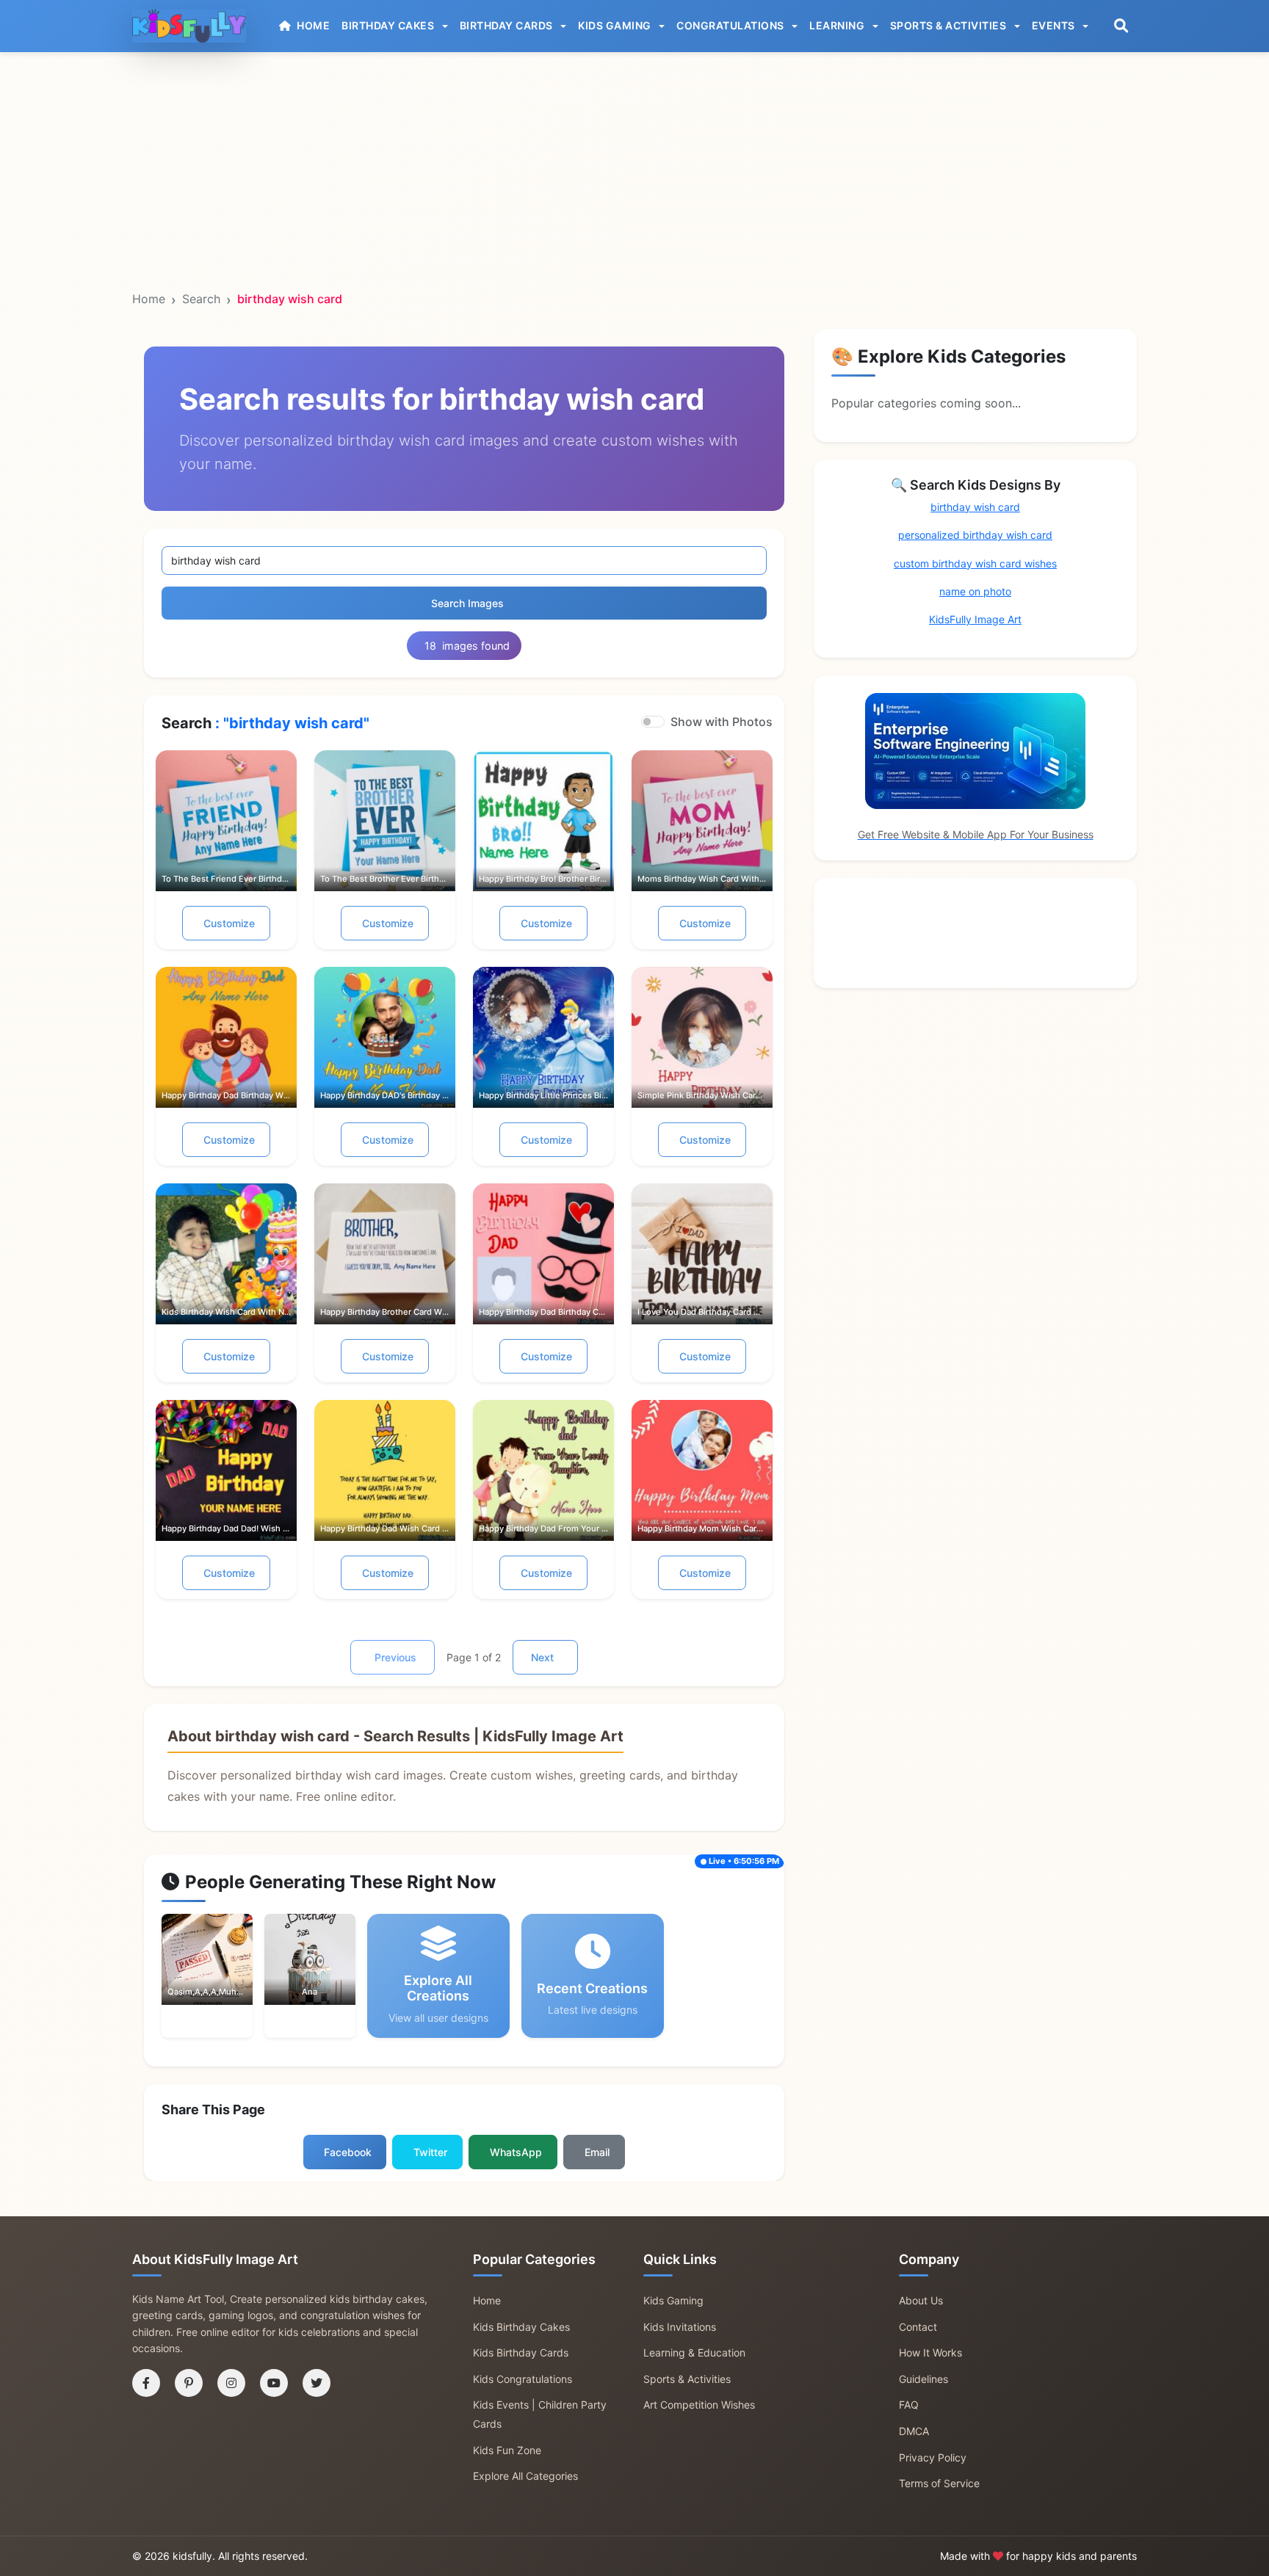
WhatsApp (516, 2152)
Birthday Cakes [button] (389, 25)
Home (149, 299)
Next (542, 1657)
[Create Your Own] (227, 1974)
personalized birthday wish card (975, 535)
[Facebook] (146, 2383)
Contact (918, 2327)
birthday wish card (975, 507)
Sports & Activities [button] (950, 25)
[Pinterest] (189, 2383)
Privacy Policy (933, 2457)
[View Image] (187, 1974)
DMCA (914, 2431)
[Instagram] (231, 2383)
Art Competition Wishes (699, 2405)
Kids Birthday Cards (521, 2352)
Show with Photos (722, 722)
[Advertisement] (634, 115)
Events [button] (1055, 25)
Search (201, 299)
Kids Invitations (680, 2327)
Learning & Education (694, 2352)
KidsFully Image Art (975, 619)
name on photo (975, 591)
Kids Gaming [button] (616, 25)
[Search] (1121, 26)
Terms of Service (939, 2483)
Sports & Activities (687, 2379)
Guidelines (923, 2379)
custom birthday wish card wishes (975, 563)
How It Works (930, 2352)
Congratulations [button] (731, 25)
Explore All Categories (525, 2476)
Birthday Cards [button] (508, 25)
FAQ (909, 2405)
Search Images (467, 603)
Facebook (348, 2152)
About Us (921, 2300)
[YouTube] (274, 2383)
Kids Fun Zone (507, 2450)
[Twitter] (317, 2383)
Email (597, 2152)
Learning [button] (838, 25)
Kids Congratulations (523, 2379)
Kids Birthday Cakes (521, 2327)
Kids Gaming (673, 2300)
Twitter (430, 2152)
